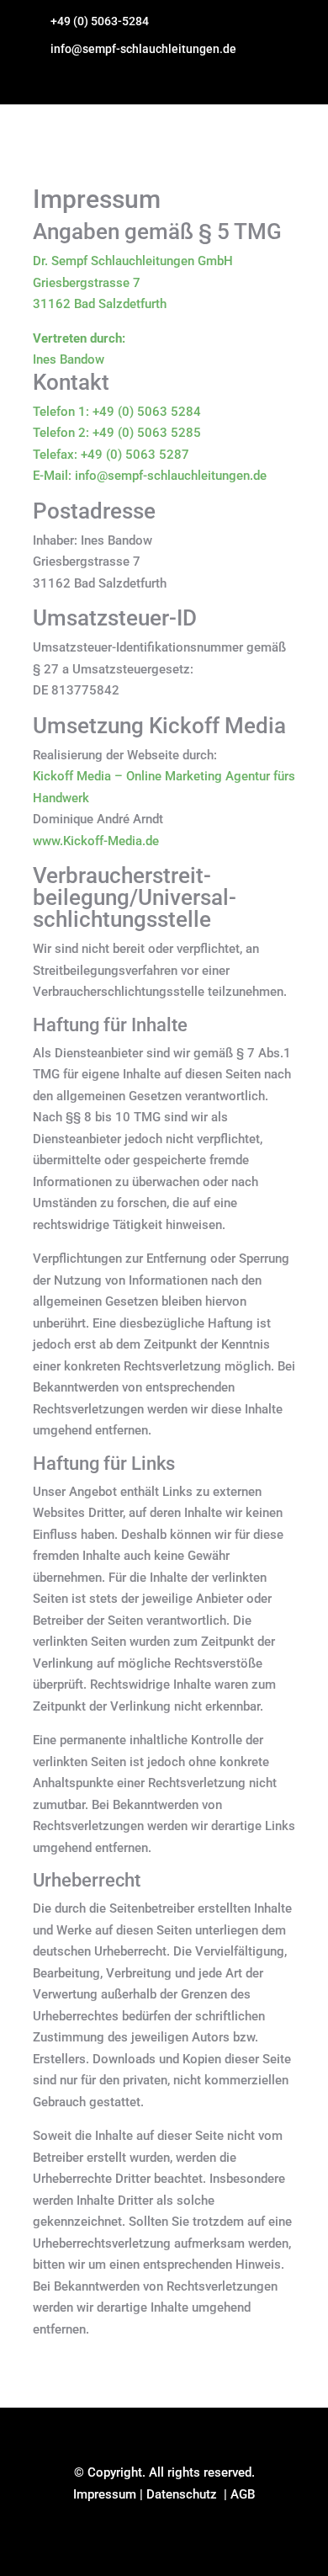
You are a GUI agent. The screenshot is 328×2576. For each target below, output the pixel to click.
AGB (243, 2494)
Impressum (105, 2494)
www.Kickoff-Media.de (96, 841)
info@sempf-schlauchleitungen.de (143, 49)
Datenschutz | (188, 2494)
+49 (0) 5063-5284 (100, 21)
